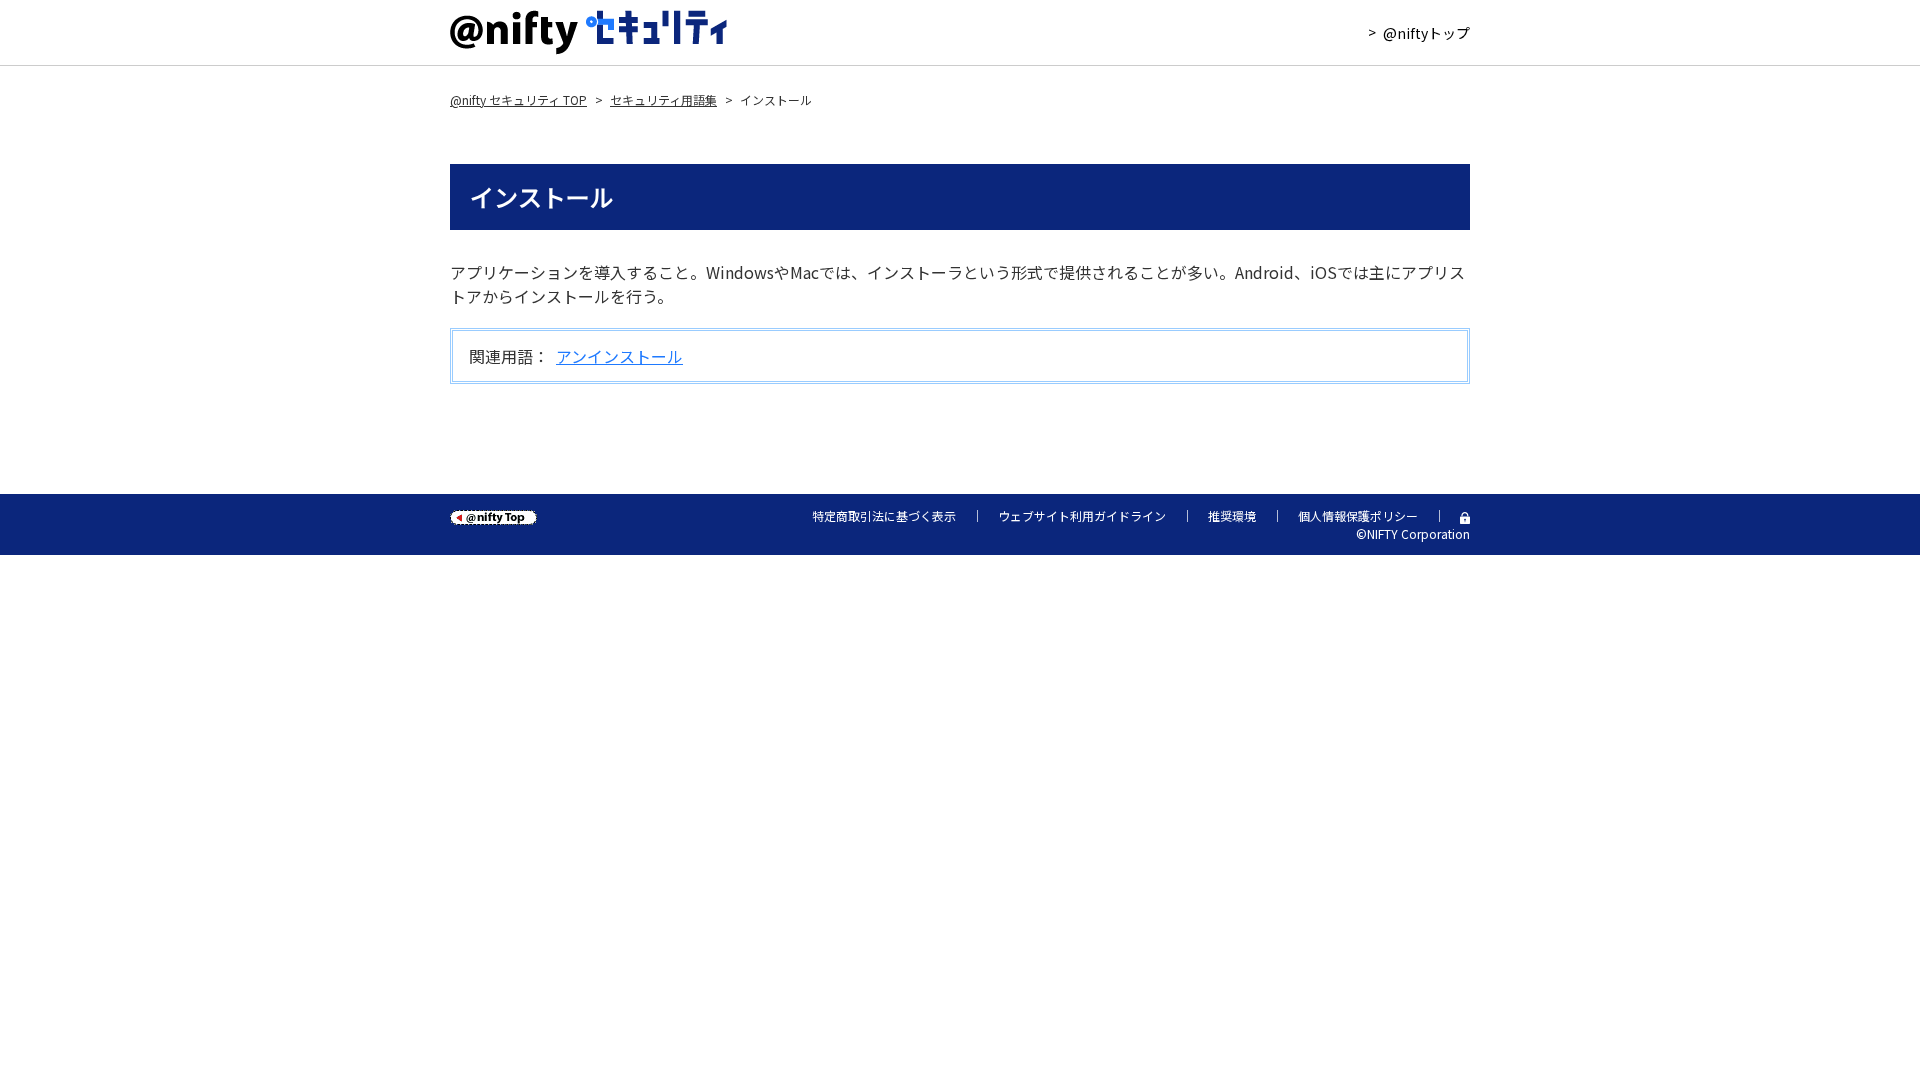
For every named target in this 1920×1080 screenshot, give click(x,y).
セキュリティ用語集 (663, 100)
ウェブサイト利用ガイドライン (1082, 516)
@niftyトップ (1426, 33)
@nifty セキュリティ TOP (518, 100)
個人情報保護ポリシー (1358, 516)
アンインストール (619, 356)
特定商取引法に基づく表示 (884, 516)
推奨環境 (1232, 516)
